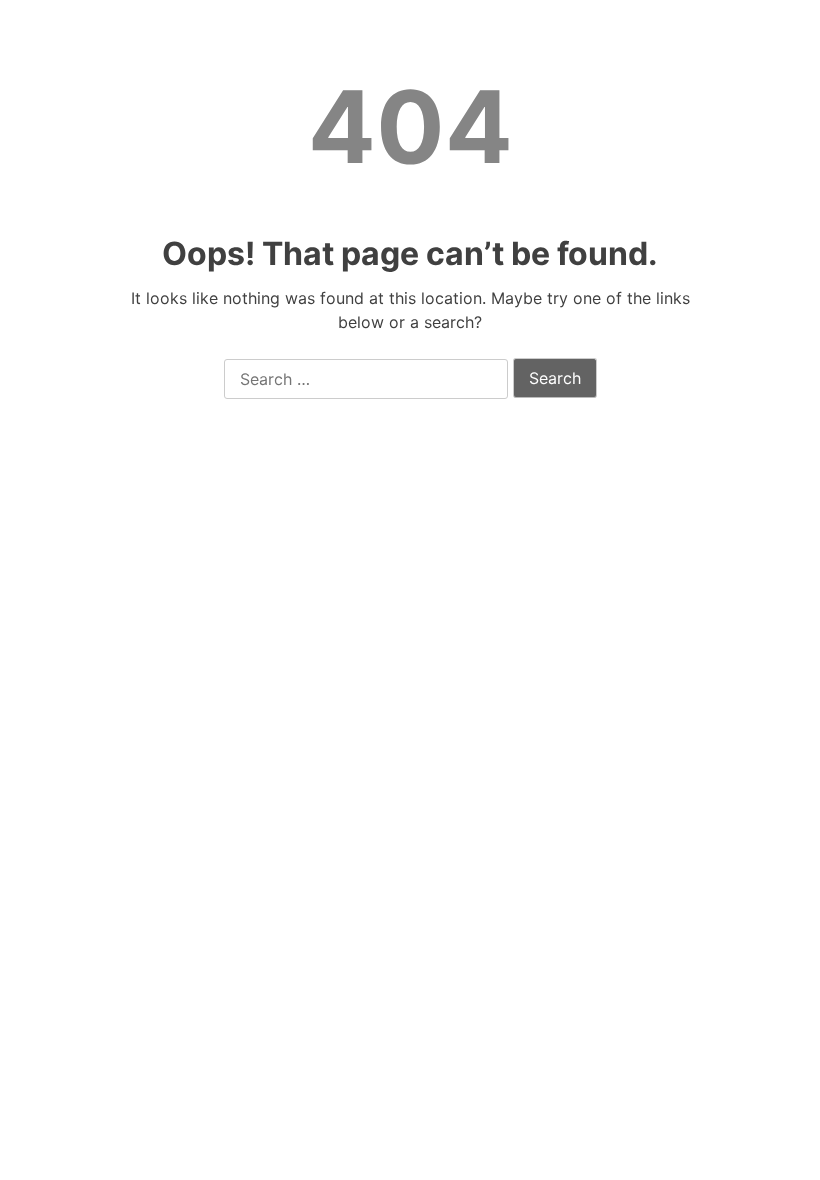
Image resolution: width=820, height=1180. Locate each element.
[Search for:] (366, 380)
